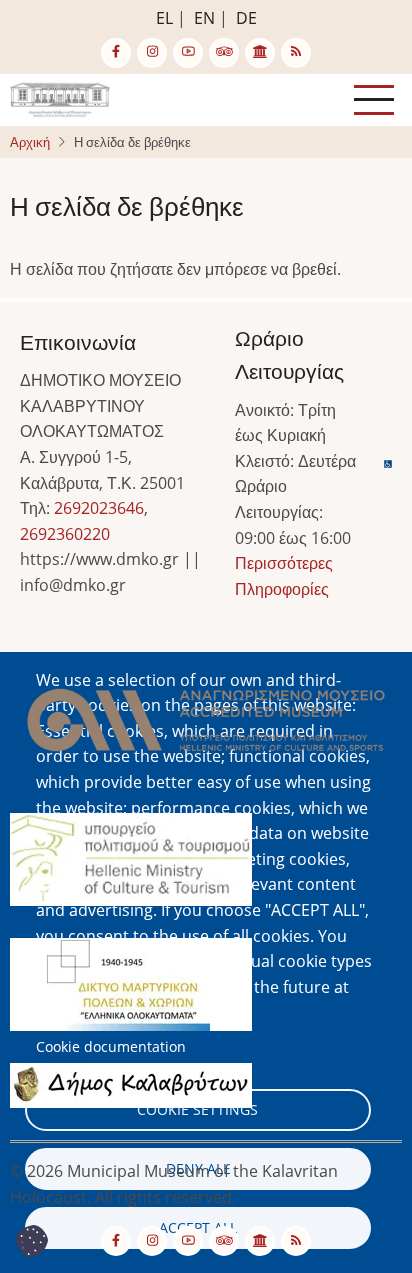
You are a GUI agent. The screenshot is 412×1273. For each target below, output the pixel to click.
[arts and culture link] (260, 53)
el (164, 18)
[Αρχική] (60, 98)
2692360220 (65, 534)
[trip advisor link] (224, 53)
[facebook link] (116, 53)
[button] (206, 726)
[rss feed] (296, 53)
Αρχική (30, 142)
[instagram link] (152, 53)
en (204, 18)
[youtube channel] (188, 53)
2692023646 (99, 508)
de (246, 18)
